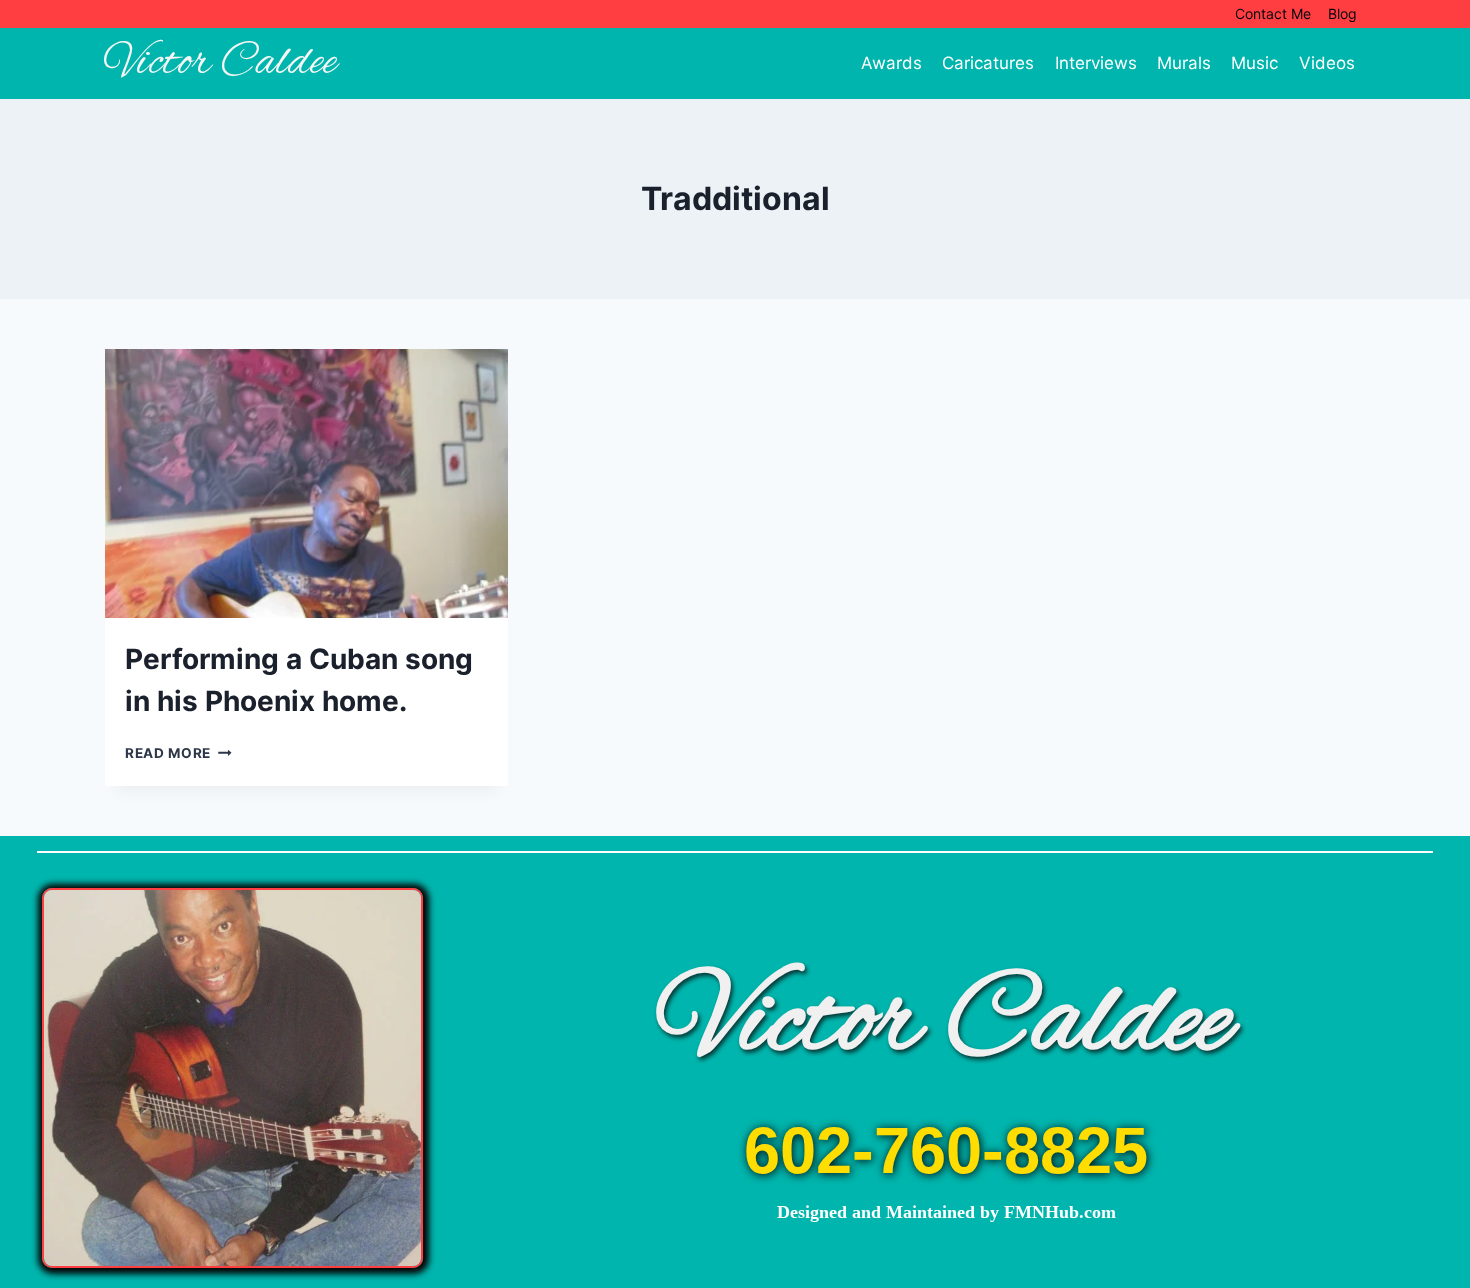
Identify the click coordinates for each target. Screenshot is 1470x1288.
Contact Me (1273, 13)
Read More (178, 753)
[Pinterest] (1442, 287)
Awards (891, 63)
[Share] (1442, 477)
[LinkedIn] (1442, 401)
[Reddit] (1442, 363)
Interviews (1096, 63)
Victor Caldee (946, 1023)
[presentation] (306, 483)
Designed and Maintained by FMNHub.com (946, 1212)
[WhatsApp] (1442, 439)
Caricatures (988, 63)
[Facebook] (1442, 173)
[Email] (1442, 249)
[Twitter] (1442, 211)
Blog (1342, 13)
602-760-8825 (946, 1150)
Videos (1327, 63)
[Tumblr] (1442, 325)
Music (1254, 63)
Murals (1184, 63)
